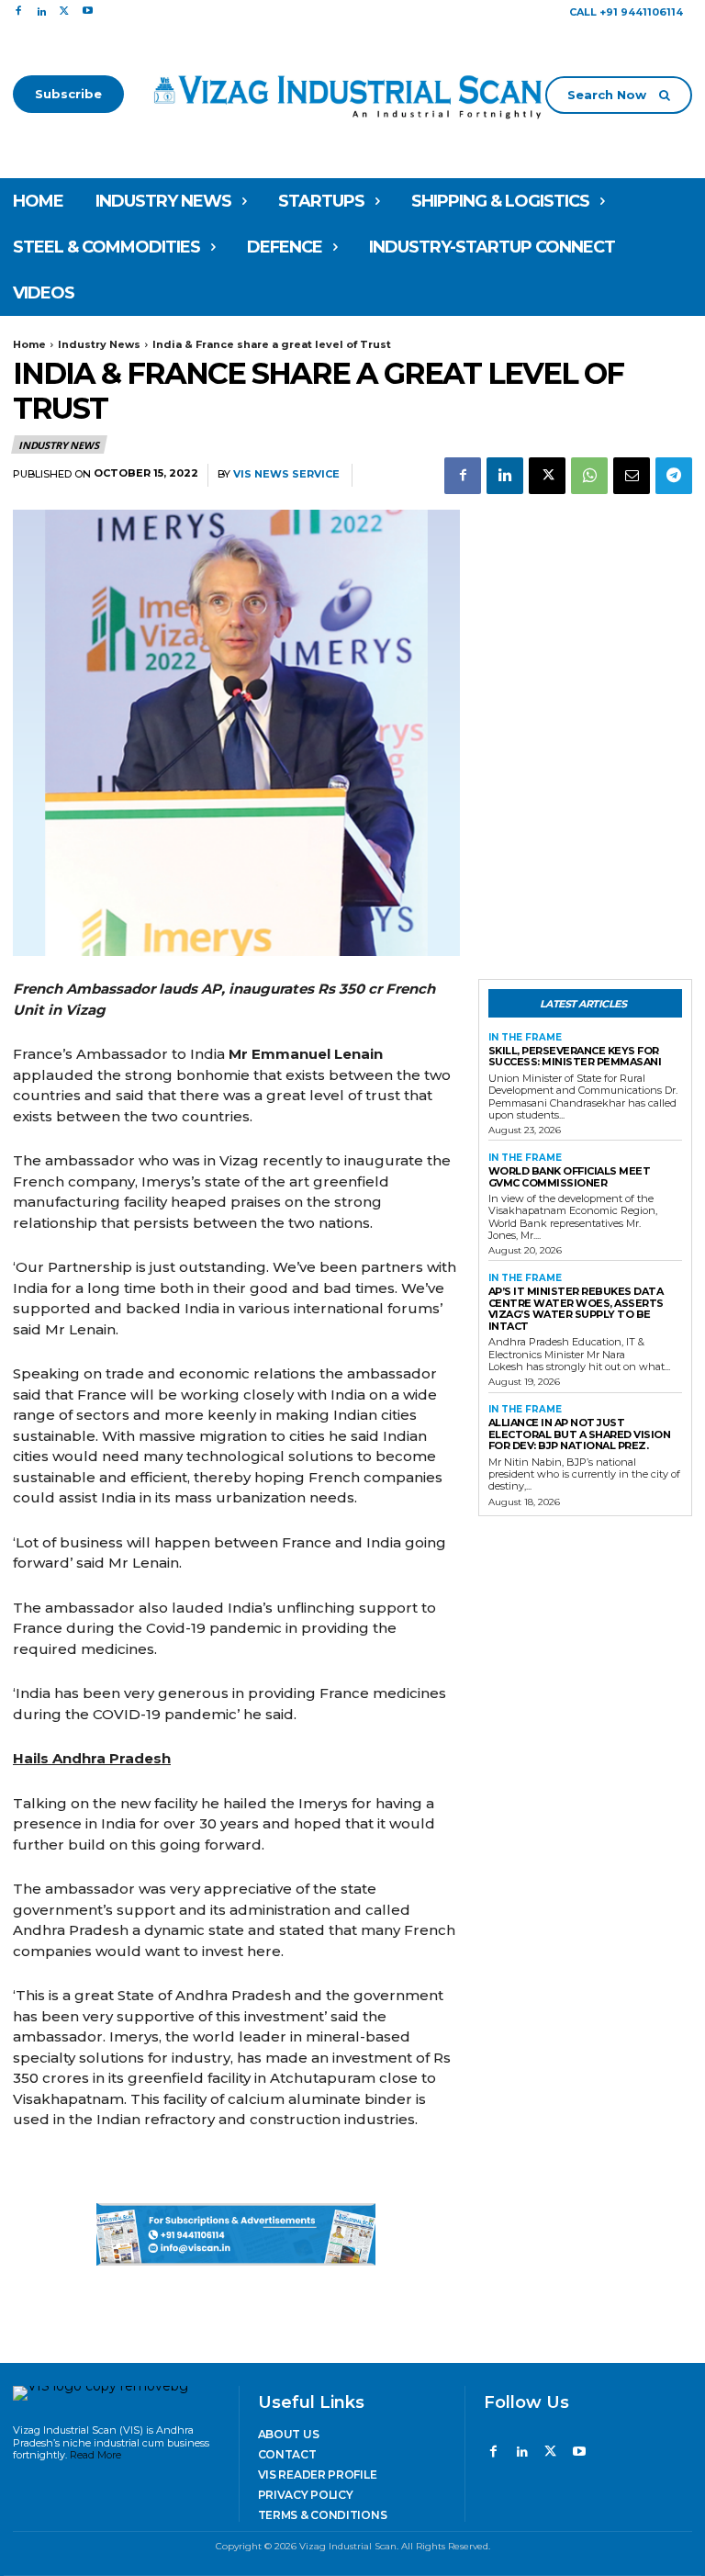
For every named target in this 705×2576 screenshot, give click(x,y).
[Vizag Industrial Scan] (353, 94)
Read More (95, 2455)
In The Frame (525, 1038)
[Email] (632, 476)
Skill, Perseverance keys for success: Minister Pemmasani (575, 1057)
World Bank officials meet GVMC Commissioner (570, 1177)
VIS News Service (286, 474)
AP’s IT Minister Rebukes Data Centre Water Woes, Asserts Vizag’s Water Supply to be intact (576, 1309)
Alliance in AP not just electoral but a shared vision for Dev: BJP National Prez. (580, 1434)
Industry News (99, 344)
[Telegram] (674, 476)
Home (29, 344)
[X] (65, 11)
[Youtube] (88, 11)
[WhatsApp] (589, 476)
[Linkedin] (41, 11)
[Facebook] (18, 11)
